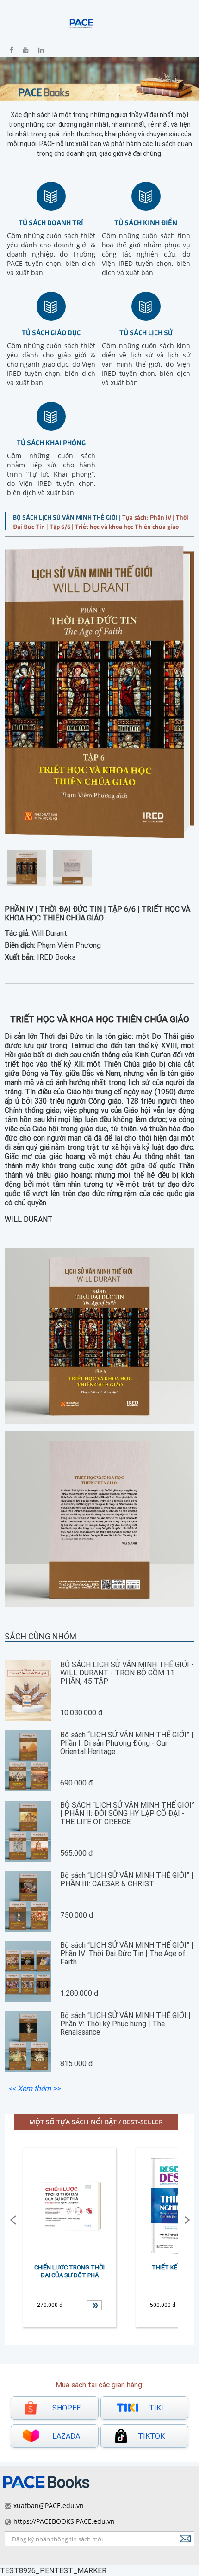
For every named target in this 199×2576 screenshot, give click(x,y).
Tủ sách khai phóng (51, 442)
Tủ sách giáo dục (51, 332)
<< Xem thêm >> (34, 2088)
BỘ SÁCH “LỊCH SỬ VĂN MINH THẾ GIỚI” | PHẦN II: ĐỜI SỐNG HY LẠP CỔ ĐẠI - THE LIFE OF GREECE (127, 1813)
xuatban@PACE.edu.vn (49, 2505)
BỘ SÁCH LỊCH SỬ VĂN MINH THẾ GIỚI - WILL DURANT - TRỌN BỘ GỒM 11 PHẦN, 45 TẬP (127, 1673)
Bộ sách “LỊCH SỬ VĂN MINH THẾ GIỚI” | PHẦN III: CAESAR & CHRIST (127, 1879)
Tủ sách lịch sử (146, 332)
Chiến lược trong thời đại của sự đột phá (69, 2271)
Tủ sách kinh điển (146, 222)
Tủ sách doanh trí (51, 222)
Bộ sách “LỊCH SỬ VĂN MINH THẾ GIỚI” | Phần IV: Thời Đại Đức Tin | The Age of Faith (127, 1953)
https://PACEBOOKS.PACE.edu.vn (64, 2521)
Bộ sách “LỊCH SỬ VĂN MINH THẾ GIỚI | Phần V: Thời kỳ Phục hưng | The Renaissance (125, 2024)
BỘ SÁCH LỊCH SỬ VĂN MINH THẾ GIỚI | (68, 517)
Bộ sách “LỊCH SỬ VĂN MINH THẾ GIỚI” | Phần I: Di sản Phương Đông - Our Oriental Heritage (127, 1743)
